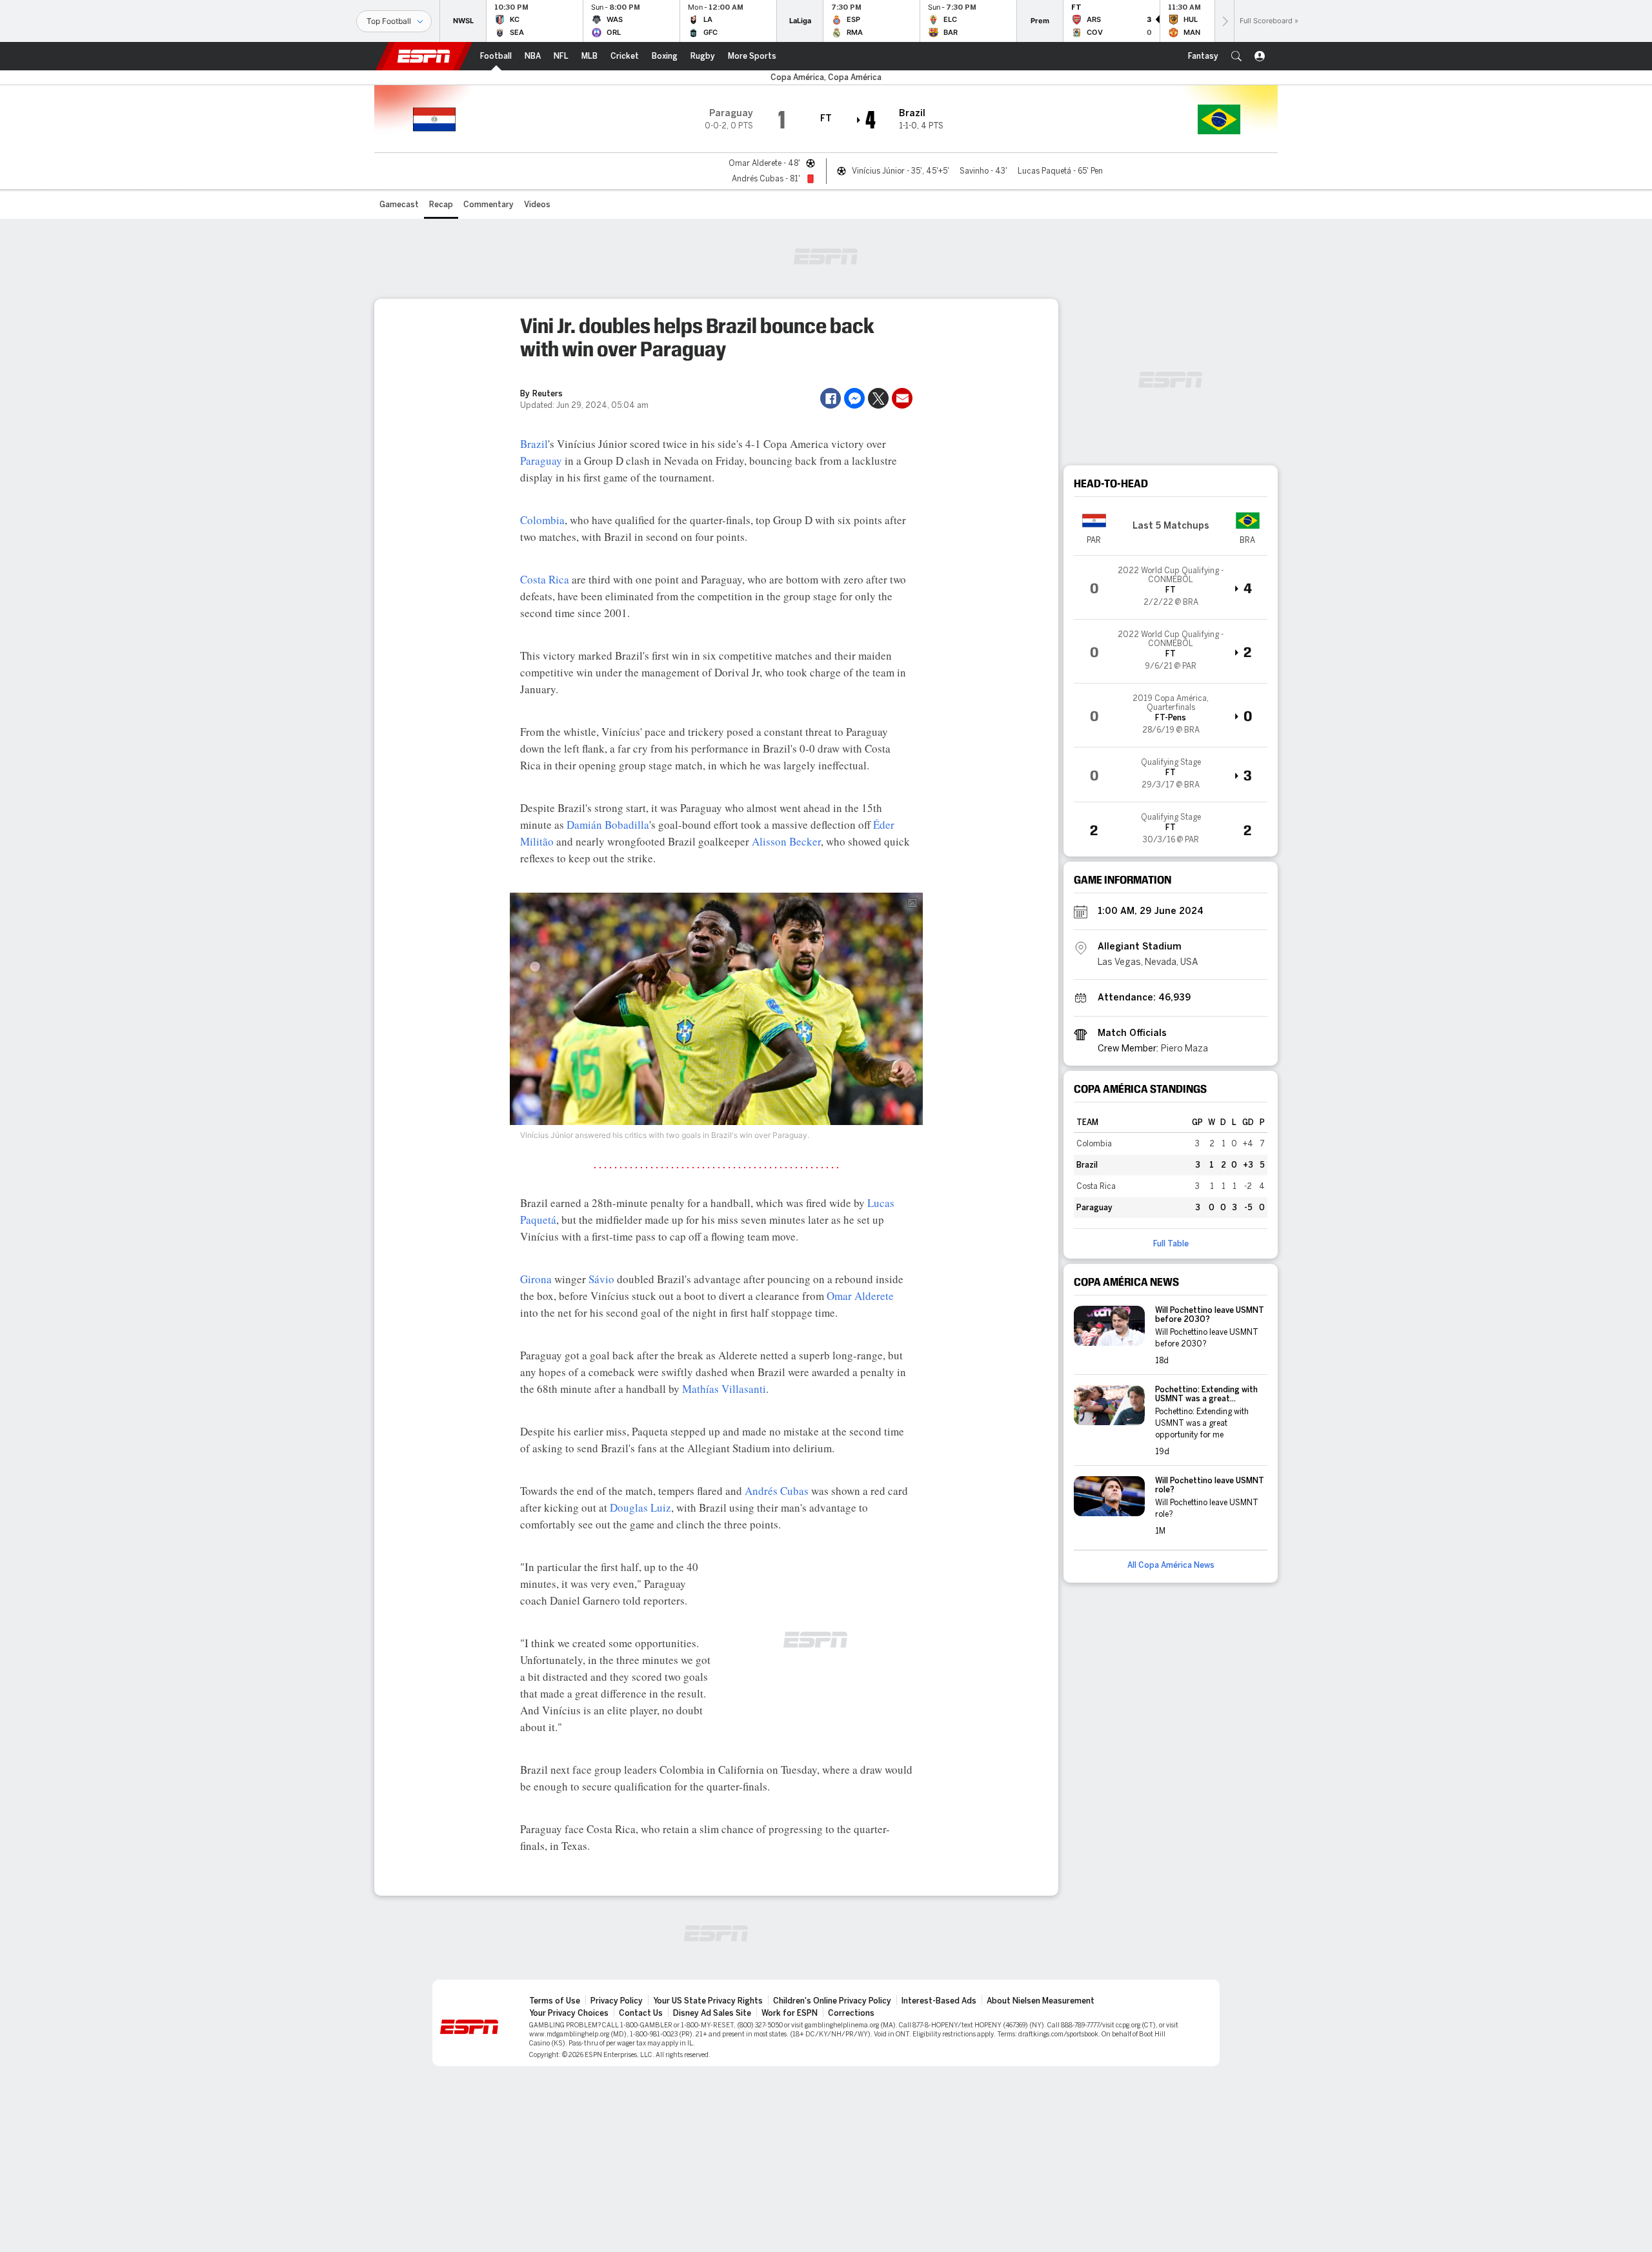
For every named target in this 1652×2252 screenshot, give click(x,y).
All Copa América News (1171, 1565)
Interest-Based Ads (939, 2001)
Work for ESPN (790, 2013)
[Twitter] (878, 398)
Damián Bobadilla (608, 825)
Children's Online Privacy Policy (832, 2001)
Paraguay (541, 461)
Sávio (601, 1279)
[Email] (902, 398)
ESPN (424, 56)
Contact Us (641, 2013)
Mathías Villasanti (724, 1389)
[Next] (1224, 21)
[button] (1236, 56)
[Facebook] (831, 398)
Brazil (534, 444)
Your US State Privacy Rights (708, 2001)
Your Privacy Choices (569, 2013)
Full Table (1171, 1244)
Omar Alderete (860, 1296)
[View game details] (1171, 587)
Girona (536, 1279)
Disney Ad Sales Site (712, 2013)
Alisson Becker (786, 841)
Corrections (851, 2013)
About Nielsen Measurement (1041, 2001)
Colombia (542, 520)
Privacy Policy (617, 2001)
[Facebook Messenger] (854, 398)
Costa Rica (545, 579)
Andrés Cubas (777, 1491)
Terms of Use (555, 2001)
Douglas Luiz (640, 1507)
